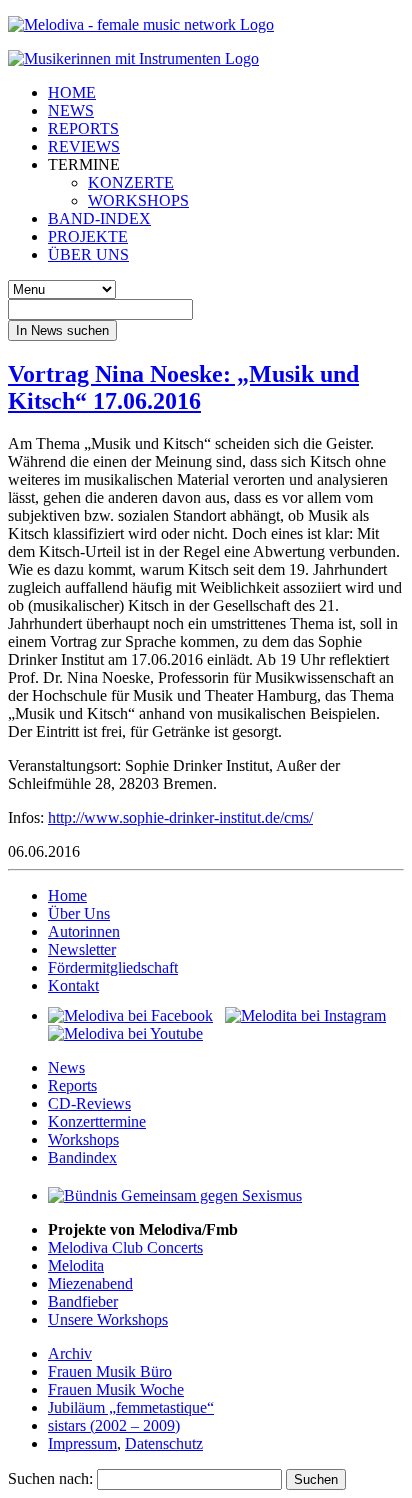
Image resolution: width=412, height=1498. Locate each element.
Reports (72, 1085)
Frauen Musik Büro (110, 1371)
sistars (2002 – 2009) (114, 1425)
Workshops (83, 1139)
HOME (72, 92)
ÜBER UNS (88, 254)
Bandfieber (83, 1301)
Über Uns (79, 913)
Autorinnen (84, 931)
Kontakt (73, 985)
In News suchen (62, 330)
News (66, 1067)
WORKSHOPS (138, 200)
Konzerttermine (97, 1121)
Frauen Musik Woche (116, 1389)
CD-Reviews (89, 1103)
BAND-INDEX (99, 218)
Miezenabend (90, 1283)
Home (67, 895)
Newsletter (82, 949)
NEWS (71, 110)
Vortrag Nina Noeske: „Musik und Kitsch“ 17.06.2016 (183, 387)
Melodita (76, 1265)
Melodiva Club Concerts (125, 1247)
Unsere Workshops (108, 1319)
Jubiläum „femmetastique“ (131, 1407)
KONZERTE (131, 182)
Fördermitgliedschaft (113, 967)
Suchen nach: (50, 1478)
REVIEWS (84, 146)
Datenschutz (164, 1443)
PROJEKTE (88, 236)
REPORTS (83, 128)
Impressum (82, 1443)
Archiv (70, 1353)
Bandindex (82, 1157)
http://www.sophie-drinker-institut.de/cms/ (180, 817)
